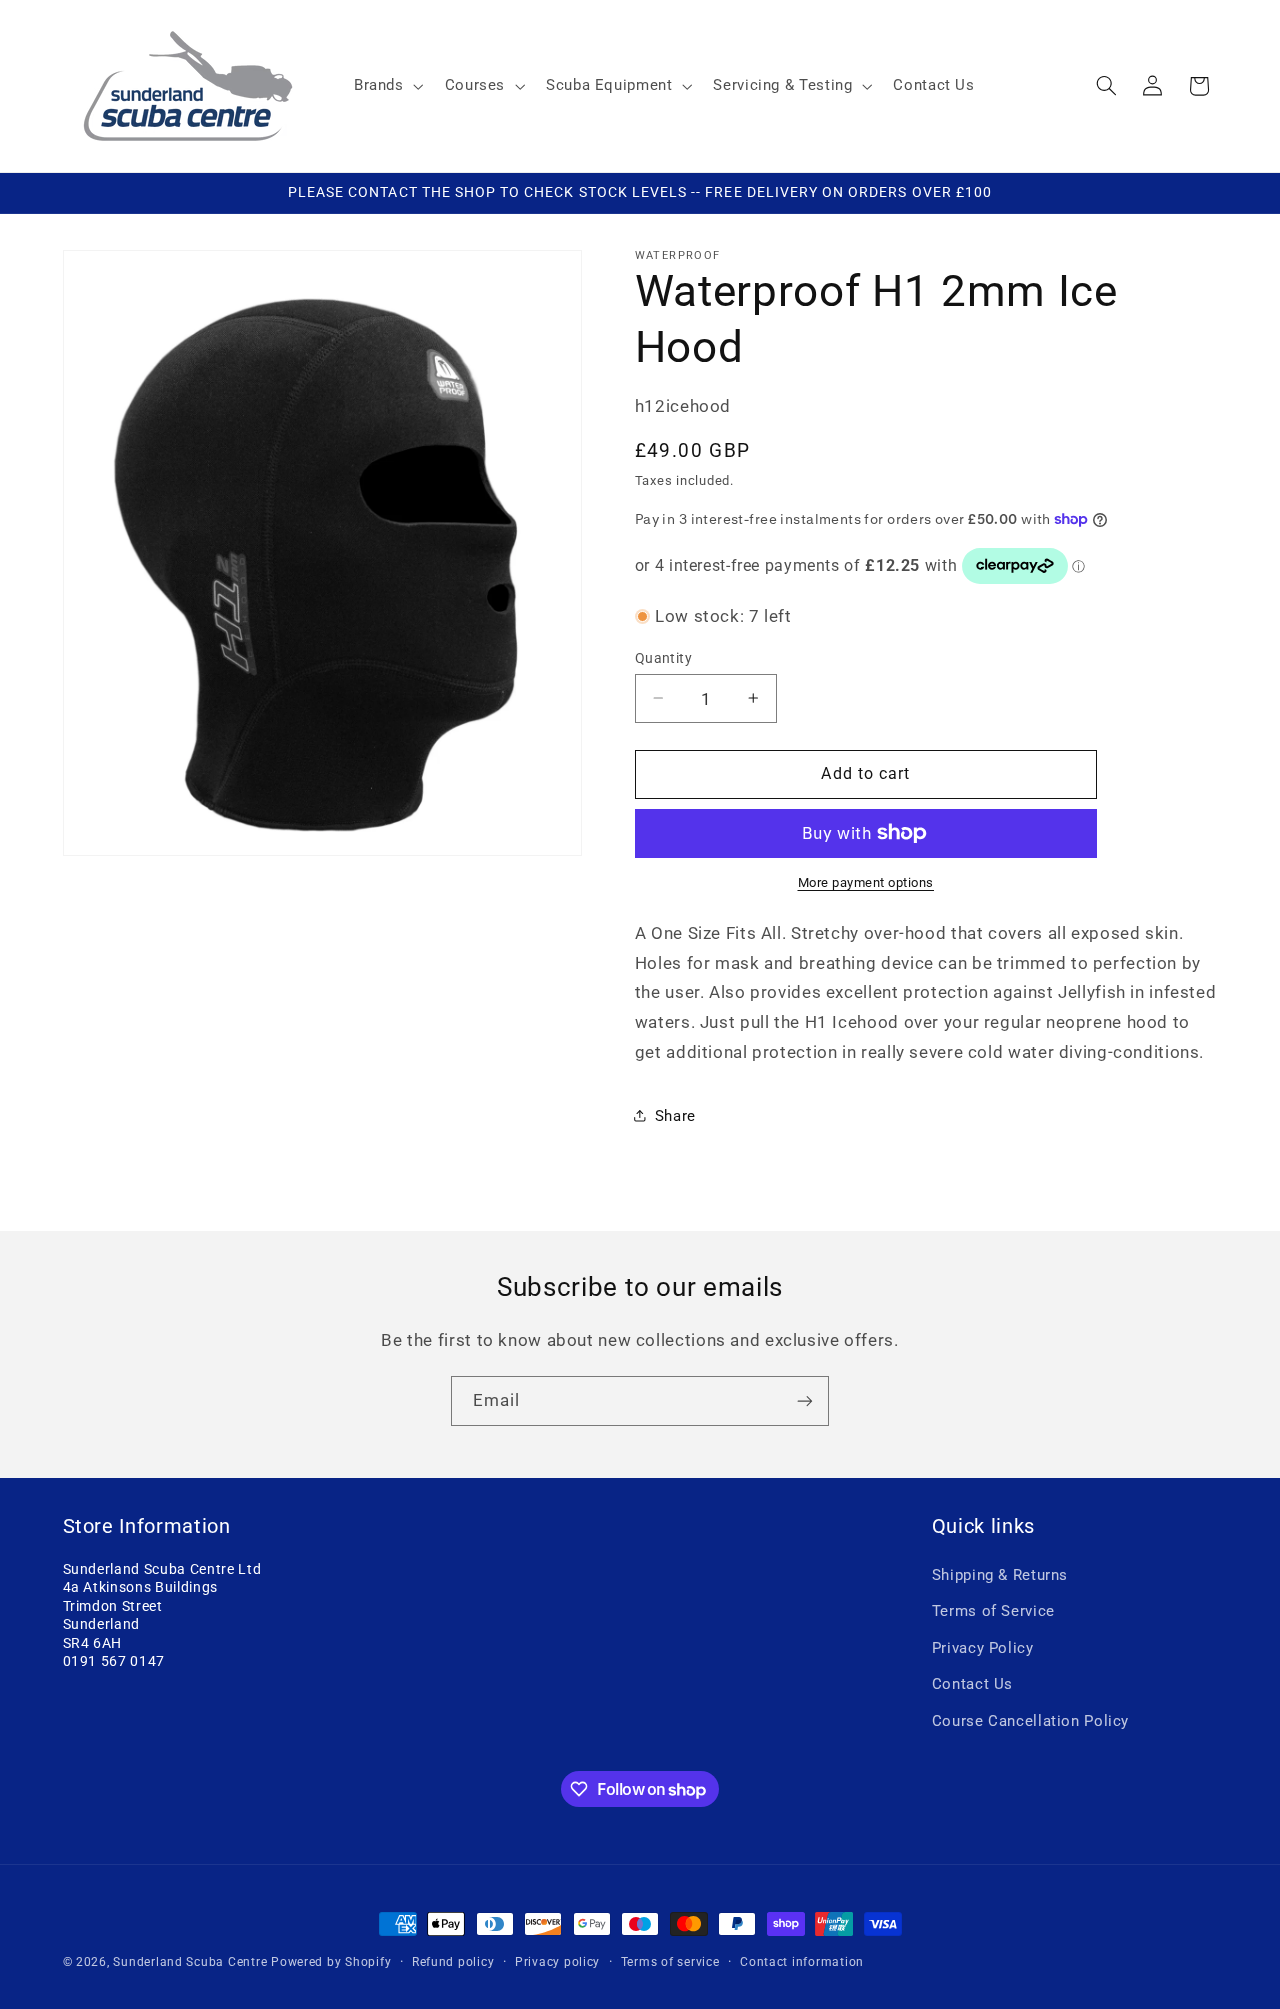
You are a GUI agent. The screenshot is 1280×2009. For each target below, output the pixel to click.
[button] (386, 86)
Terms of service (670, 1962)
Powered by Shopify (331, 1962)
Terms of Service (993, 1612)
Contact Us (972, 1684)
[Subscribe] (805, 1400)
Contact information (802, 1962)
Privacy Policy (983, 1648)
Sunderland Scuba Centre (190, 1962)
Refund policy (453, 1962)
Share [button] (675, 1115)
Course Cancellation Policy (1030, 1721)
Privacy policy (557, 1962)
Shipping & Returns (1000, 1575)
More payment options (866, 882)
